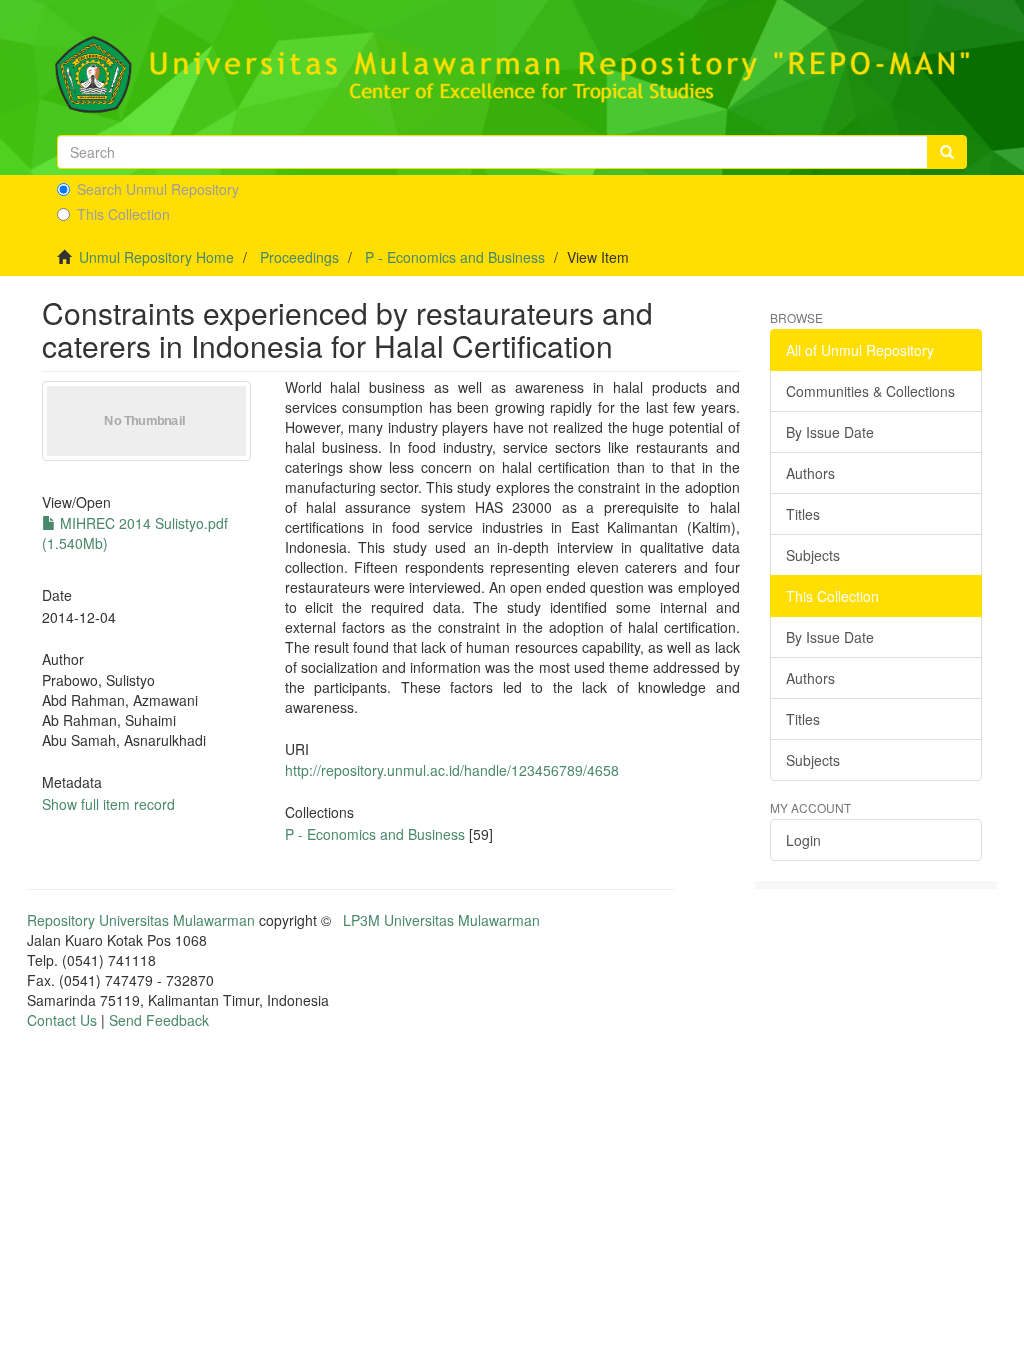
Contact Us (62, 1020)
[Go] (947, 152)
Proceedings (299, 257)
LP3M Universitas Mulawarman (441, 920)
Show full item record (108, 804)
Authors (810, 473)
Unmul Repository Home (156, 257)
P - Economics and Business (455, 257)
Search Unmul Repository (158, 189)
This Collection (123, 214)
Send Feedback (159, 1020)
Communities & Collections (870, 391)
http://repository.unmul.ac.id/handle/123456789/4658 (452, 770)
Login (803, 840)
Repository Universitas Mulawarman (141, 920)
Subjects (813, 555)
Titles (803, 514)
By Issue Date (830, 432)
